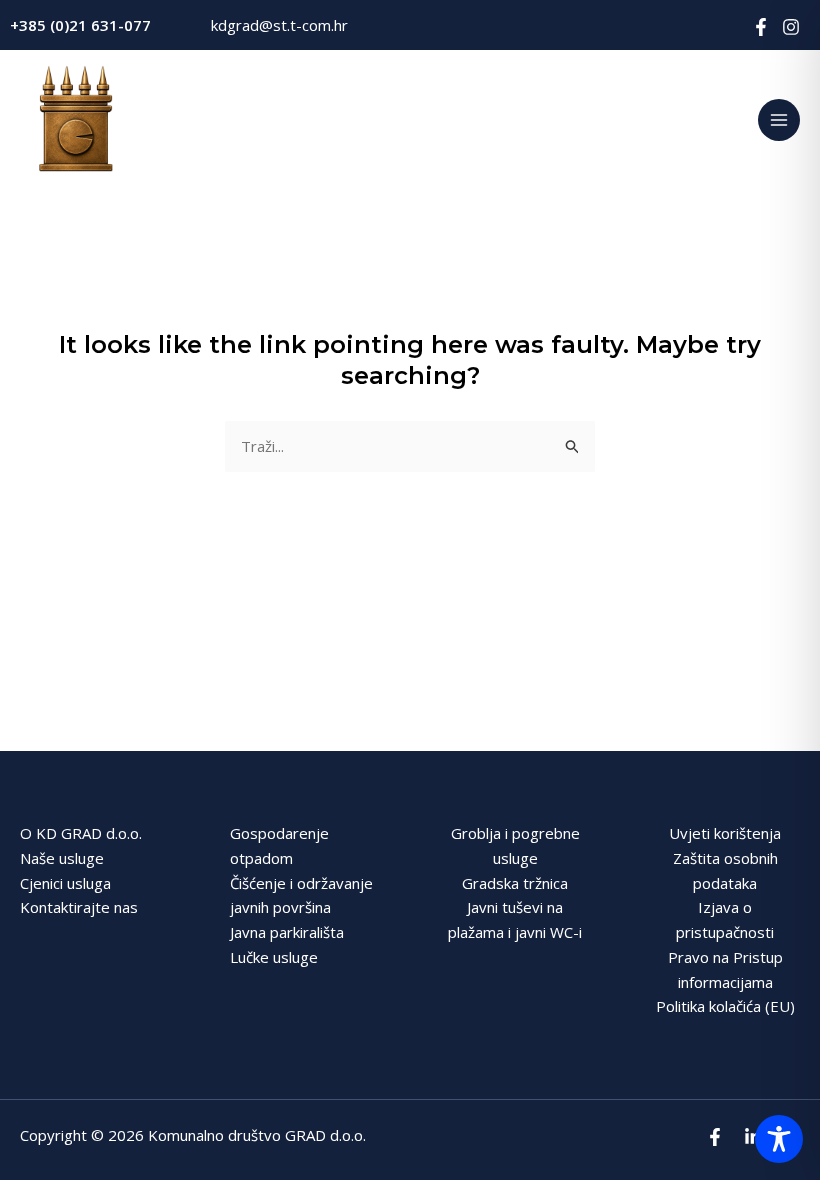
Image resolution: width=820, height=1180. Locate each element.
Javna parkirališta (287, 932)
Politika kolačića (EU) (725, 1006)
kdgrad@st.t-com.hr (279, 25)
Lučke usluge (274, 957)
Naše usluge (62, 858)
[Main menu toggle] (779, 120)
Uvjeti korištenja (725, 833)
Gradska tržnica (515, 883)
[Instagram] (791, 27)
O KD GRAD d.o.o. (81, 833)
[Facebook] (761, 27)
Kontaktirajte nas (79, 907)
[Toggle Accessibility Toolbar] (779, 1139)
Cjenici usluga (65, 883)
